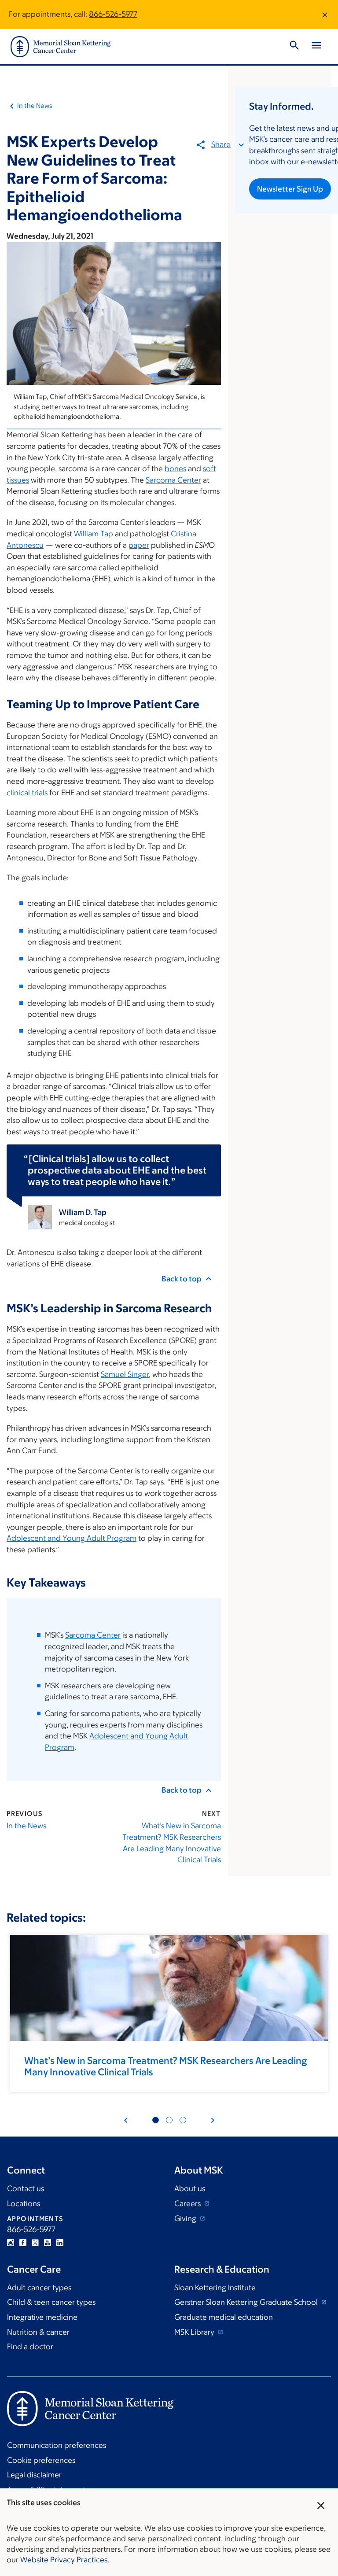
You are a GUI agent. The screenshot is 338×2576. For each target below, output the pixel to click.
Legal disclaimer (34, 2475)
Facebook (23, 2243)
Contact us (26, 2188)
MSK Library (195, 2332)
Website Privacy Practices (64, 2560)
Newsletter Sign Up (290, 189)
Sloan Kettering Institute (215, 2288)
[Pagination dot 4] (169, 2120)
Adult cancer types (39, 2288)
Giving (186, 2218)
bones (175, 469)
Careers (188, 2203)
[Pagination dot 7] (183, 2120)
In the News (35, 105)
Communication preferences (57, 2445)
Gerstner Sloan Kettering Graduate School (247, 2302)
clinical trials (27, 793)
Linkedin (60, 2243)
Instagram (11, 2243)
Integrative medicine (42, 2317)
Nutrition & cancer (38, 2332)
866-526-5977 (113, 14)
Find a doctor (30, 2347)
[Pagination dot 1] (156, 2120)
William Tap (94, 534)
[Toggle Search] (294, 47)
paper (139, 545)
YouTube (48, 2243)
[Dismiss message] (325, 15)
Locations (24, 2203)
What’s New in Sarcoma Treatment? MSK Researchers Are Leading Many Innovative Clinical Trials (171, 1843)
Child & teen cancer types (51, 2302)
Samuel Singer (125, 1374)
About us (190, 2188)
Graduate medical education (224, 2317)
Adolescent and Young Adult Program (72, 1538)
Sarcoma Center (173, 480)
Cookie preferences (41, 2460)
